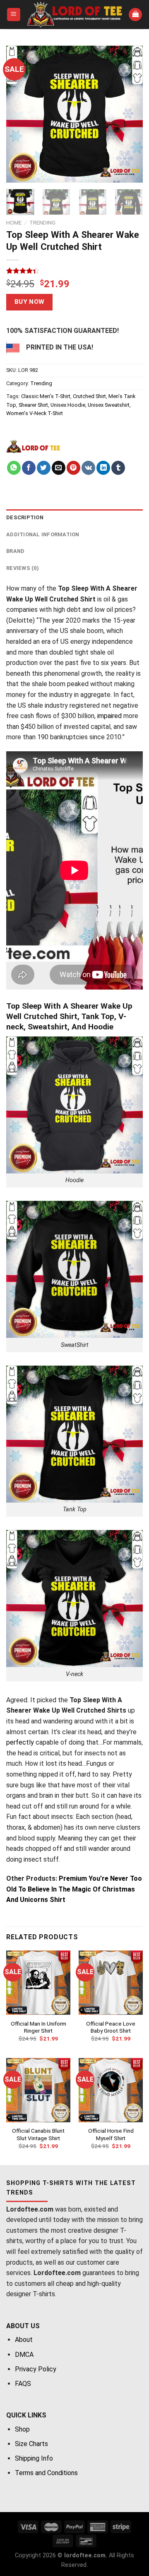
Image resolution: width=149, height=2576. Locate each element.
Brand (15, 551)
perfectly (20, 1742)
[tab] (74, 518)
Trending (42, 222)
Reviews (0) (23, 568)
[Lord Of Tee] (33, 446)
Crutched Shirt (89, 396)
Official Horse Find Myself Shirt (111, 2134)
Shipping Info (34, 2458)
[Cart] (135, 15)
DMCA (24, 2355)
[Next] (130, 114)
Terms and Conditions (46, 2473)
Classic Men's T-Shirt (46, 396)
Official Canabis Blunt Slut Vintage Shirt (38, 2134)
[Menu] (14, 15)
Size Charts (31, 2444)
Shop (22, 2429)
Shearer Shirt (33, 405)
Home (14, 222)
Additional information (43, 534)
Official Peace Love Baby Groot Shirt (111, 2027)
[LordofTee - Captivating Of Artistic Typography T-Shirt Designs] (75, 15)
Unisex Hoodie (68, 405)
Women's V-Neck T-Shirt (35, 413)
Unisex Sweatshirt (109, 405)
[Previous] (19, 114)
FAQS (23, 2384)
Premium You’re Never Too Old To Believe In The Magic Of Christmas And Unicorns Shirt (74, 1889)
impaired (109, 716)
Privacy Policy (36, 2369)
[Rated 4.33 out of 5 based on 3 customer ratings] (74, 271)
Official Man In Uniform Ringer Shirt (38, 2027)
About (24, 2340)
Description (25, 517)
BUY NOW (30, 302)
